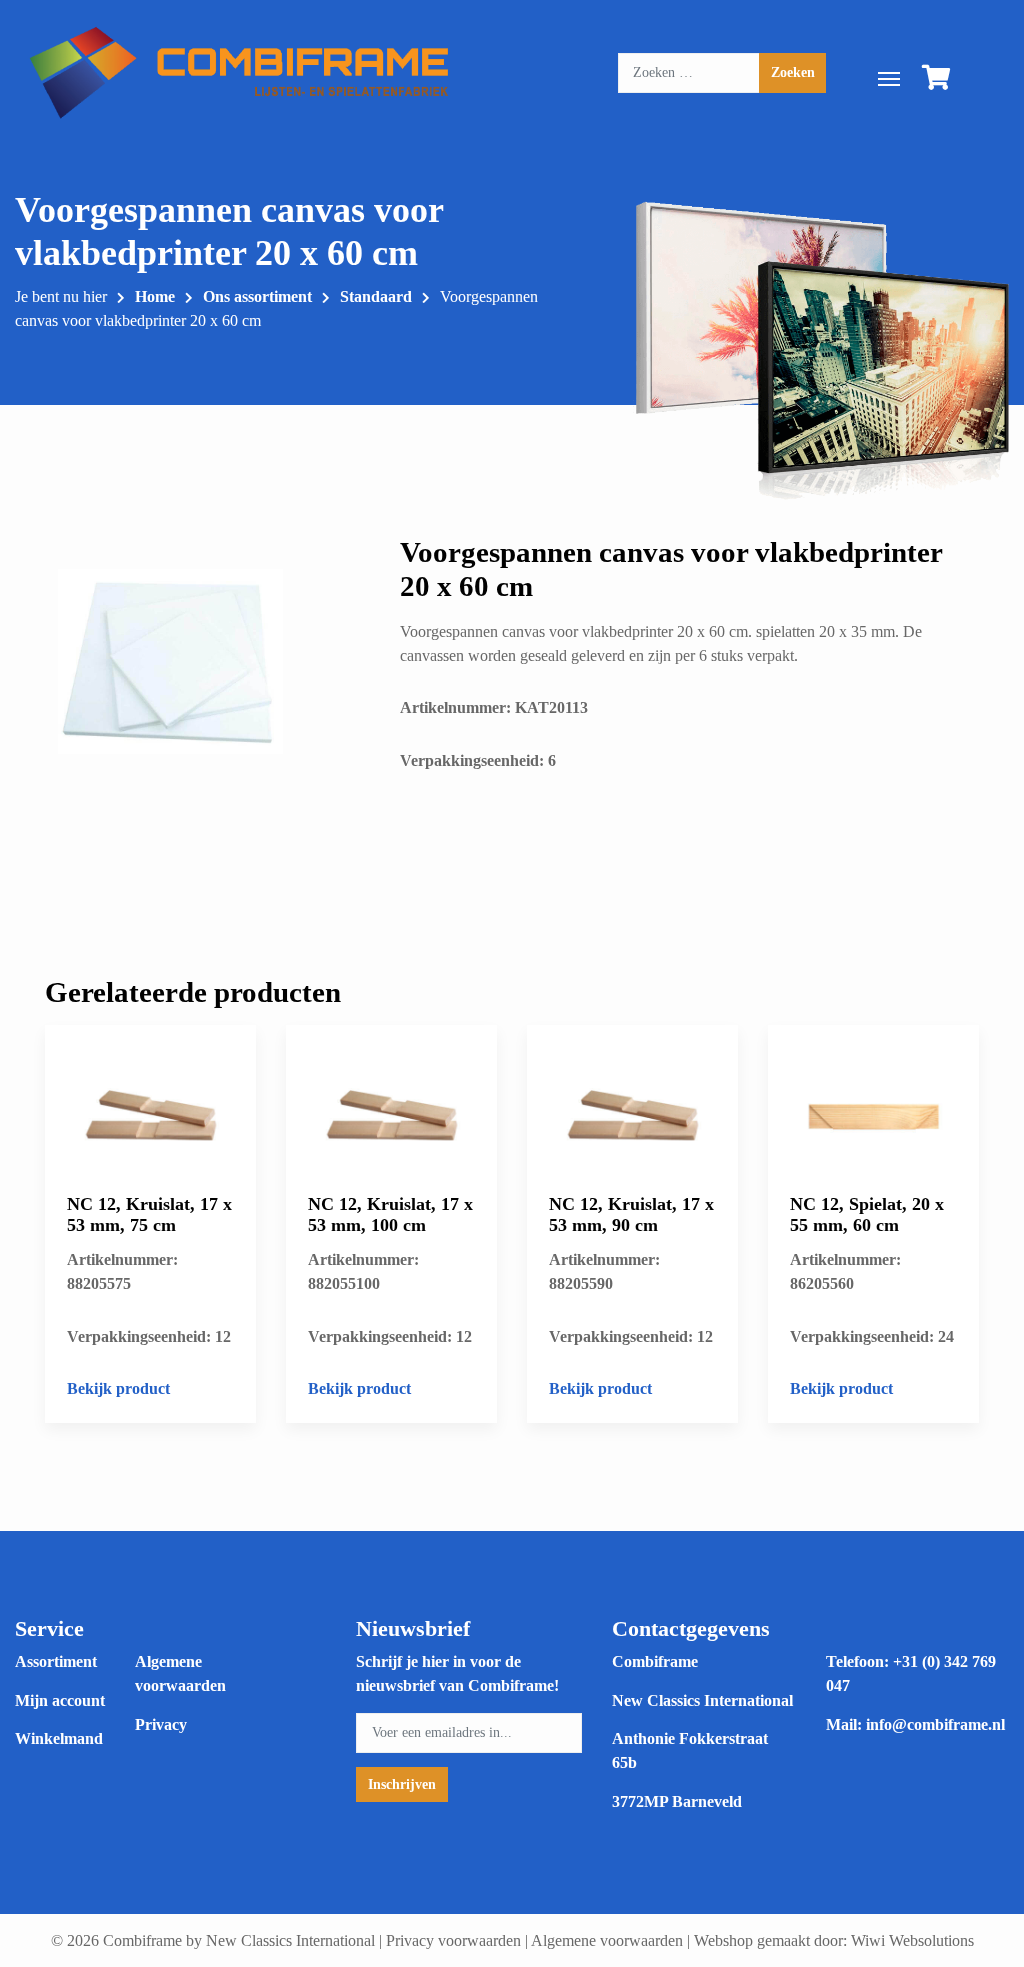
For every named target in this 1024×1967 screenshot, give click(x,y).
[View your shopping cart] (936, 81)
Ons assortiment (257, 296)
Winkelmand (59, 1738)
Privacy (161, 1724)
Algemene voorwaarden (607, 1940)
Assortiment (56, 1661)
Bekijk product (118, 1388)
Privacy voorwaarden (453, 1940)
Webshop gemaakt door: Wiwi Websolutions (834, 1940)
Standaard (376, 296)
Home (155, 296)
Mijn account (60, 1700)
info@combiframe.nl (935, 1724)
